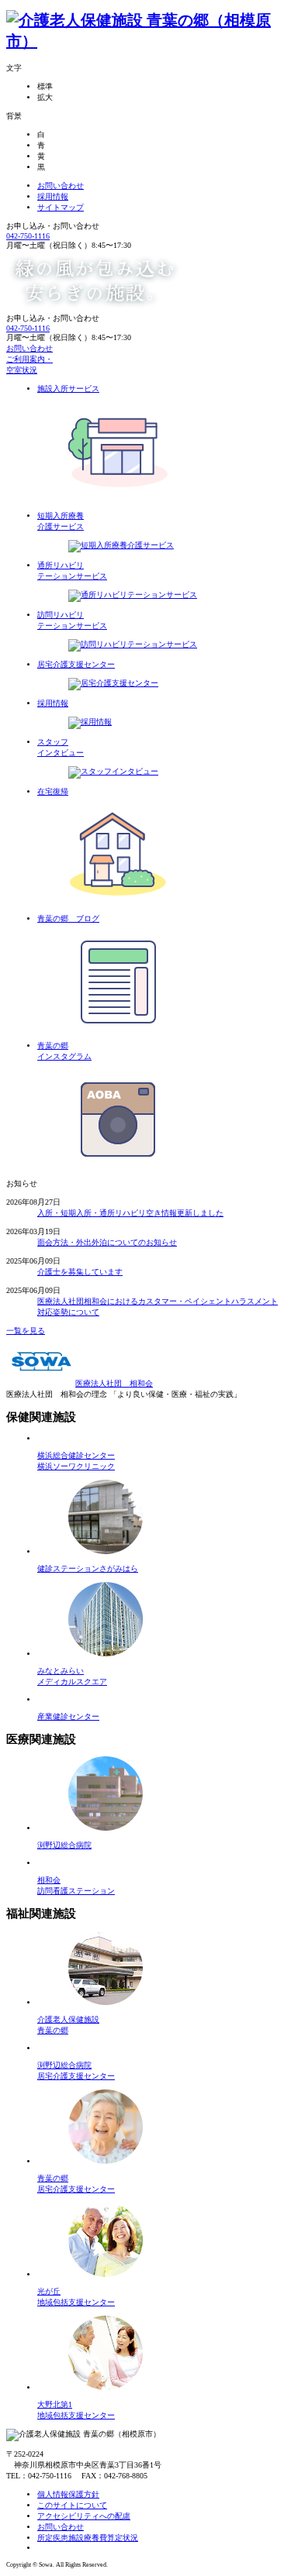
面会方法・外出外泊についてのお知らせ (107, 1242)
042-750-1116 (28, 236)
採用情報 (53, 196)
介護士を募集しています (80, 1272)
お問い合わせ (61, 186)
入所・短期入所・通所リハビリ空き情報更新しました (130, 1213)
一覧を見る (26, 1331)
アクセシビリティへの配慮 (84, 2516)
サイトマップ (61, 207)
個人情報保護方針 (68, 2494)
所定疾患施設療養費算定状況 (88, 2538)
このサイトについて (72, 2505)
